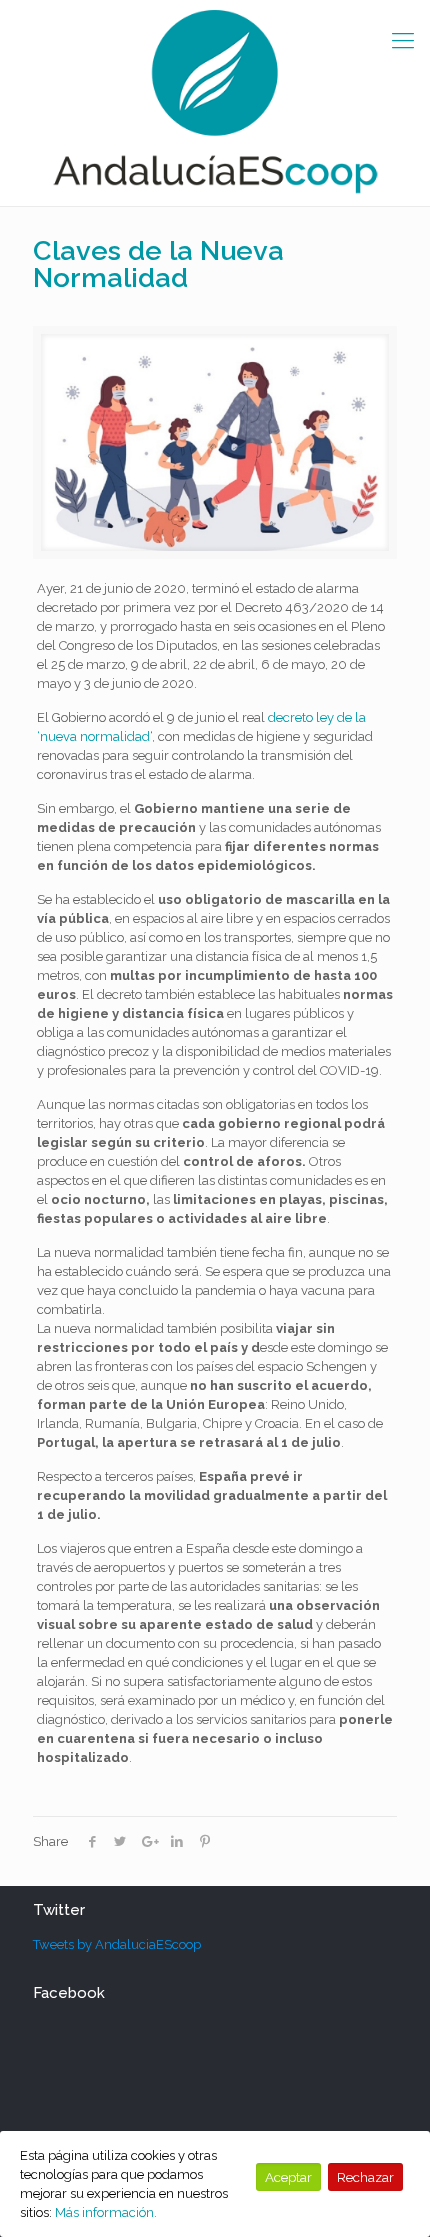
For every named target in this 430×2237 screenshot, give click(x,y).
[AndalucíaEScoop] (215, 103)
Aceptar (288, 2177)
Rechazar (365, 2177)
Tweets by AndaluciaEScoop (117, 1944)
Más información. (106, 2212)
